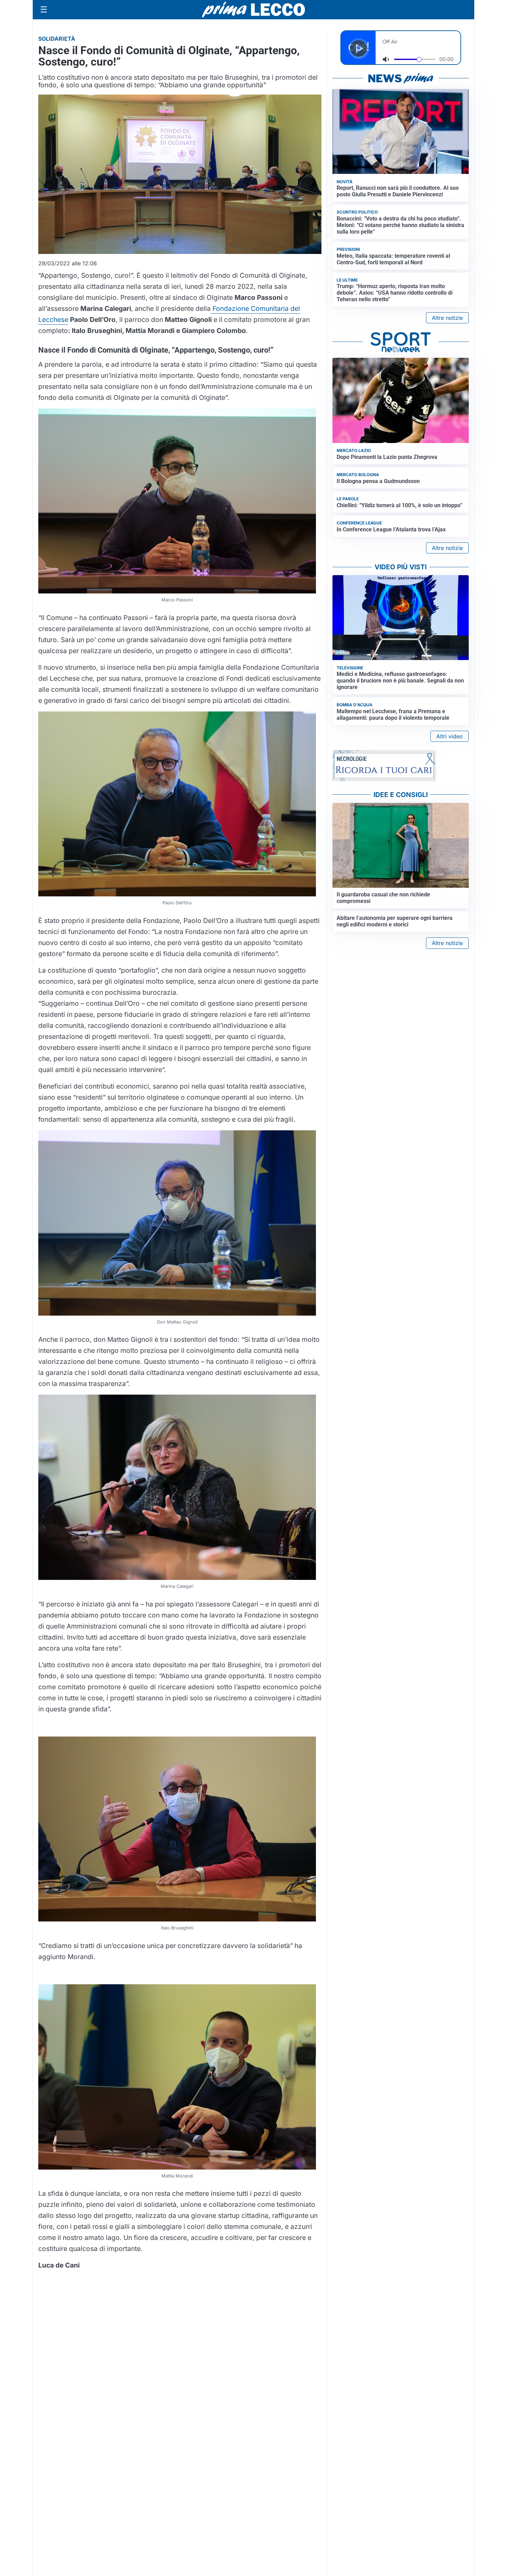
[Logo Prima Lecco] (254, 9)
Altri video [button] (450, 736)
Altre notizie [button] (447, 318)
